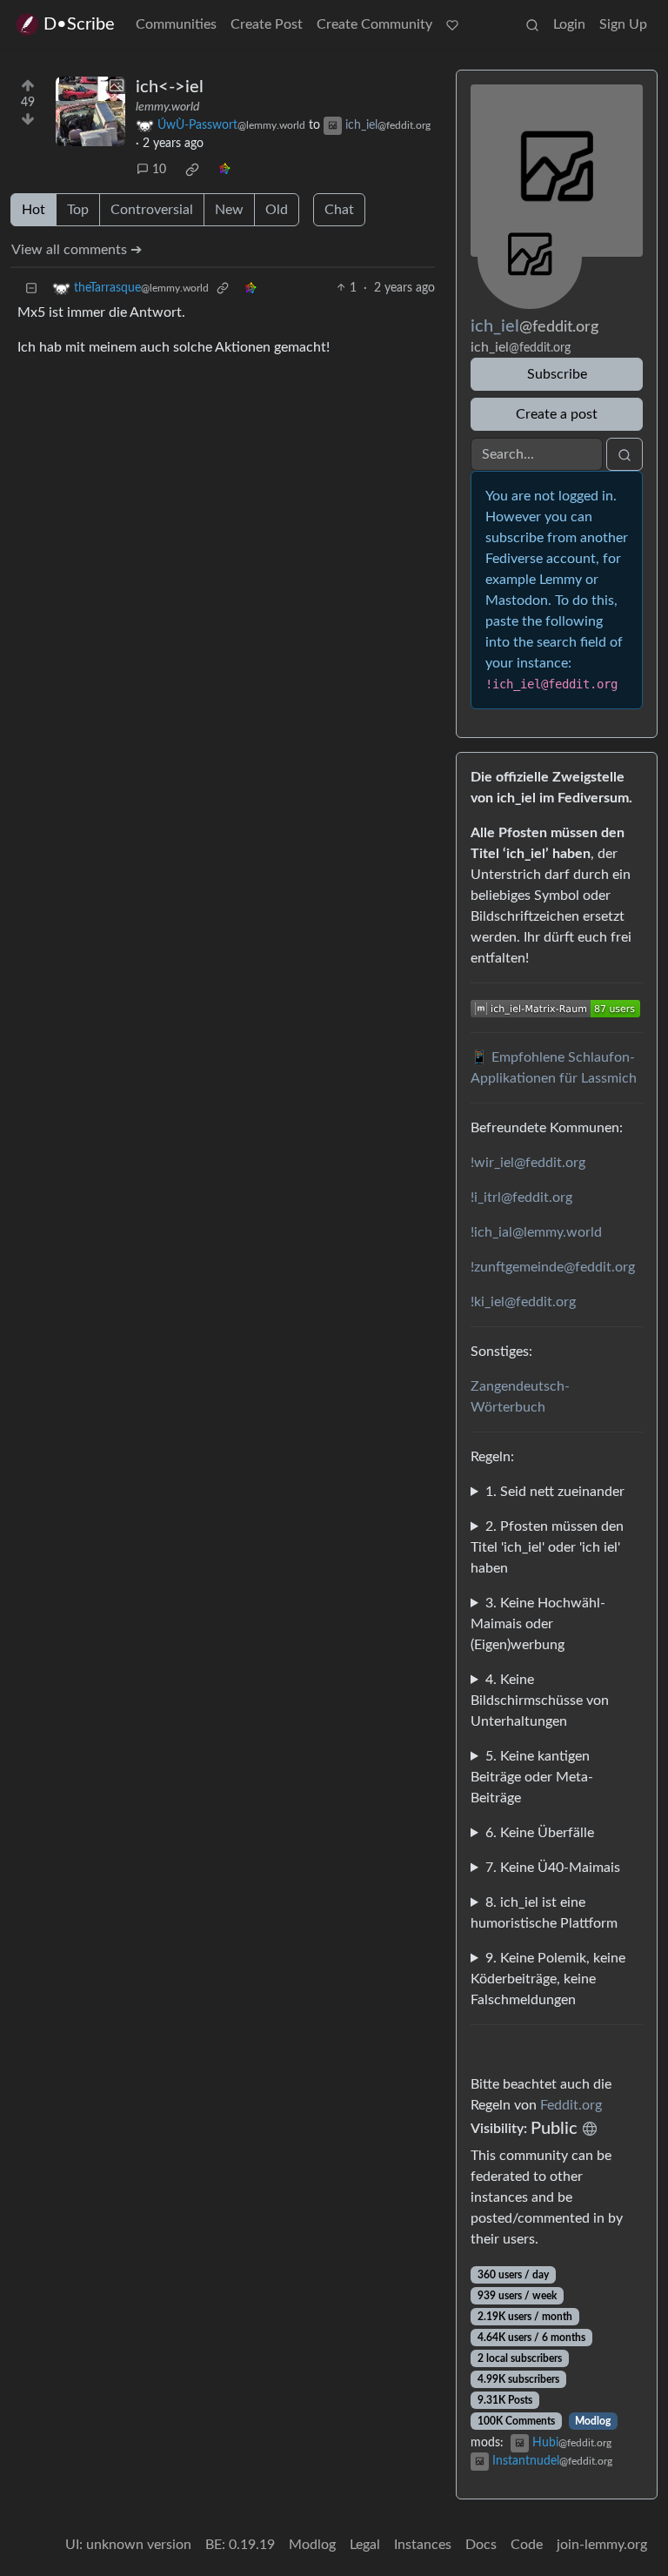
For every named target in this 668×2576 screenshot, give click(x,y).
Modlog (593, 2421)
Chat (339, 210)
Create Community (374, 24)
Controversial (152, 210)
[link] (192, 170)
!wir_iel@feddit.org (528, 1163)
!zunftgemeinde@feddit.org (553, 1267)
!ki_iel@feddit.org (523, 1302)
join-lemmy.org (602, 2545)
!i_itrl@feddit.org (521, 1197)
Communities (176, 24)
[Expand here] (90, 111)
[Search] (532, 24)
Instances (423, 2545)
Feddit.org (571, 2105)
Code (527, 2545)
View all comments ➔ (77, 250)
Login (569, 24)
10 (159, 170)
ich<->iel (170, 87)
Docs (481, 2545)
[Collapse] (31, 288)
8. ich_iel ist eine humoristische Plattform (544, 1913)
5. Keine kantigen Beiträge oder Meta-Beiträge (532, 1777)
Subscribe (557, 374)
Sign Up (623, 24)
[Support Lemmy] (452, 24)
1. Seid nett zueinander (555, 1492)
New (229, 210)
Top (78, 210)
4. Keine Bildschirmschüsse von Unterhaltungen (540, 1701)
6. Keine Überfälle (540, 1833)
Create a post (557, 414)
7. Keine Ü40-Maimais (553, 1868)
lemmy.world (167, 107)
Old (277, 210)
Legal (365, 2545)
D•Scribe (79, 24)
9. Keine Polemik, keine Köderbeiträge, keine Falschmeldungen (548, 1979)
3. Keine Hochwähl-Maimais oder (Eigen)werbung (538, 1624)
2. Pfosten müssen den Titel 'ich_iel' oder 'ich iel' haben (547, 1547)
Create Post (267, 24)
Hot (33, 210)
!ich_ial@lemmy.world (536, 1232)
